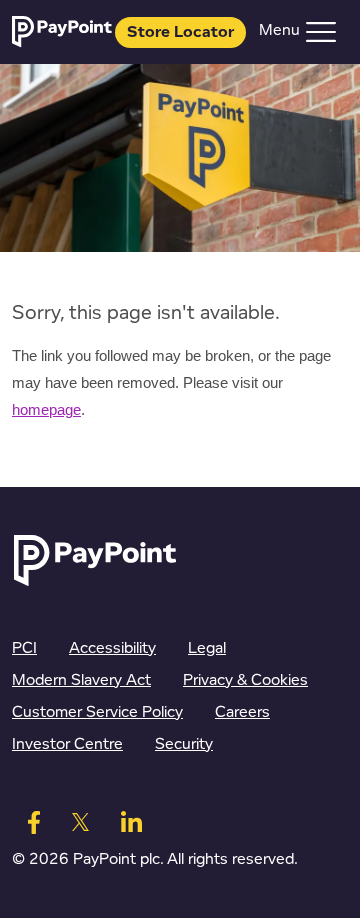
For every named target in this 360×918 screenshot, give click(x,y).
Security (184, 744)
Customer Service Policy (97, 712)
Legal (207, 648)
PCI (24, 648)
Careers (242, 712)
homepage (46, 410)
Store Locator (180, 32)
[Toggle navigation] (321, 32)
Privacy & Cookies (245, 680)
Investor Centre (67, 744)
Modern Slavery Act (81, 680)
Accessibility (112, 648)
